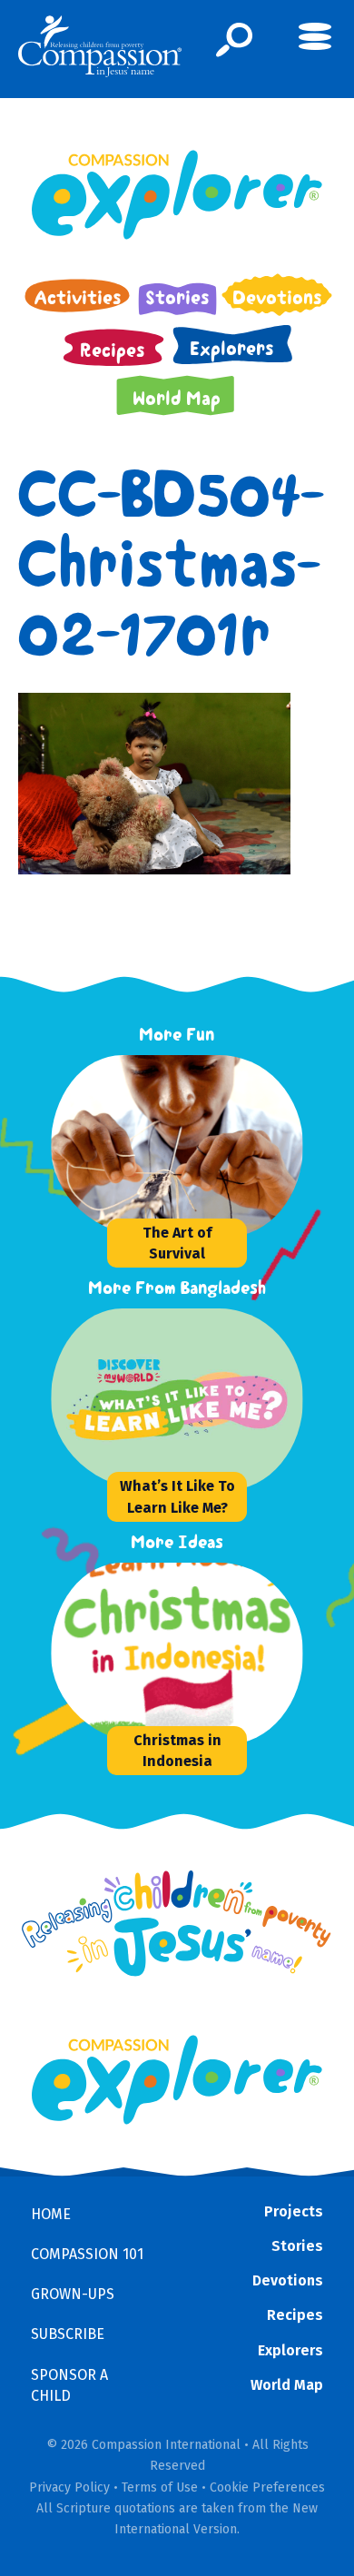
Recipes (295, 2315)
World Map (287, 2385)
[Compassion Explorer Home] (177, 195)
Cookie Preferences (267, 2487)
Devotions (288, 2280)
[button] (235, 40)
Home (51, 2214)
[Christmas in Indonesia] (187, 1653)
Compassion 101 (87, 2254)
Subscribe (68, 2334)
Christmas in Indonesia (177, 1751)
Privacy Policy (69, 2487)
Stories (297, 2246)
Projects (294, 2211)
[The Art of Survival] (187, 1146)
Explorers (290, 2350)
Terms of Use (160, 2487)
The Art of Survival (177, 1243)
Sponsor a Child (69, 2385)
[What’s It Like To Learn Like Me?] (187, 1399)
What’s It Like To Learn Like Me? (177, 1496)
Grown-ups (73, 2294)
